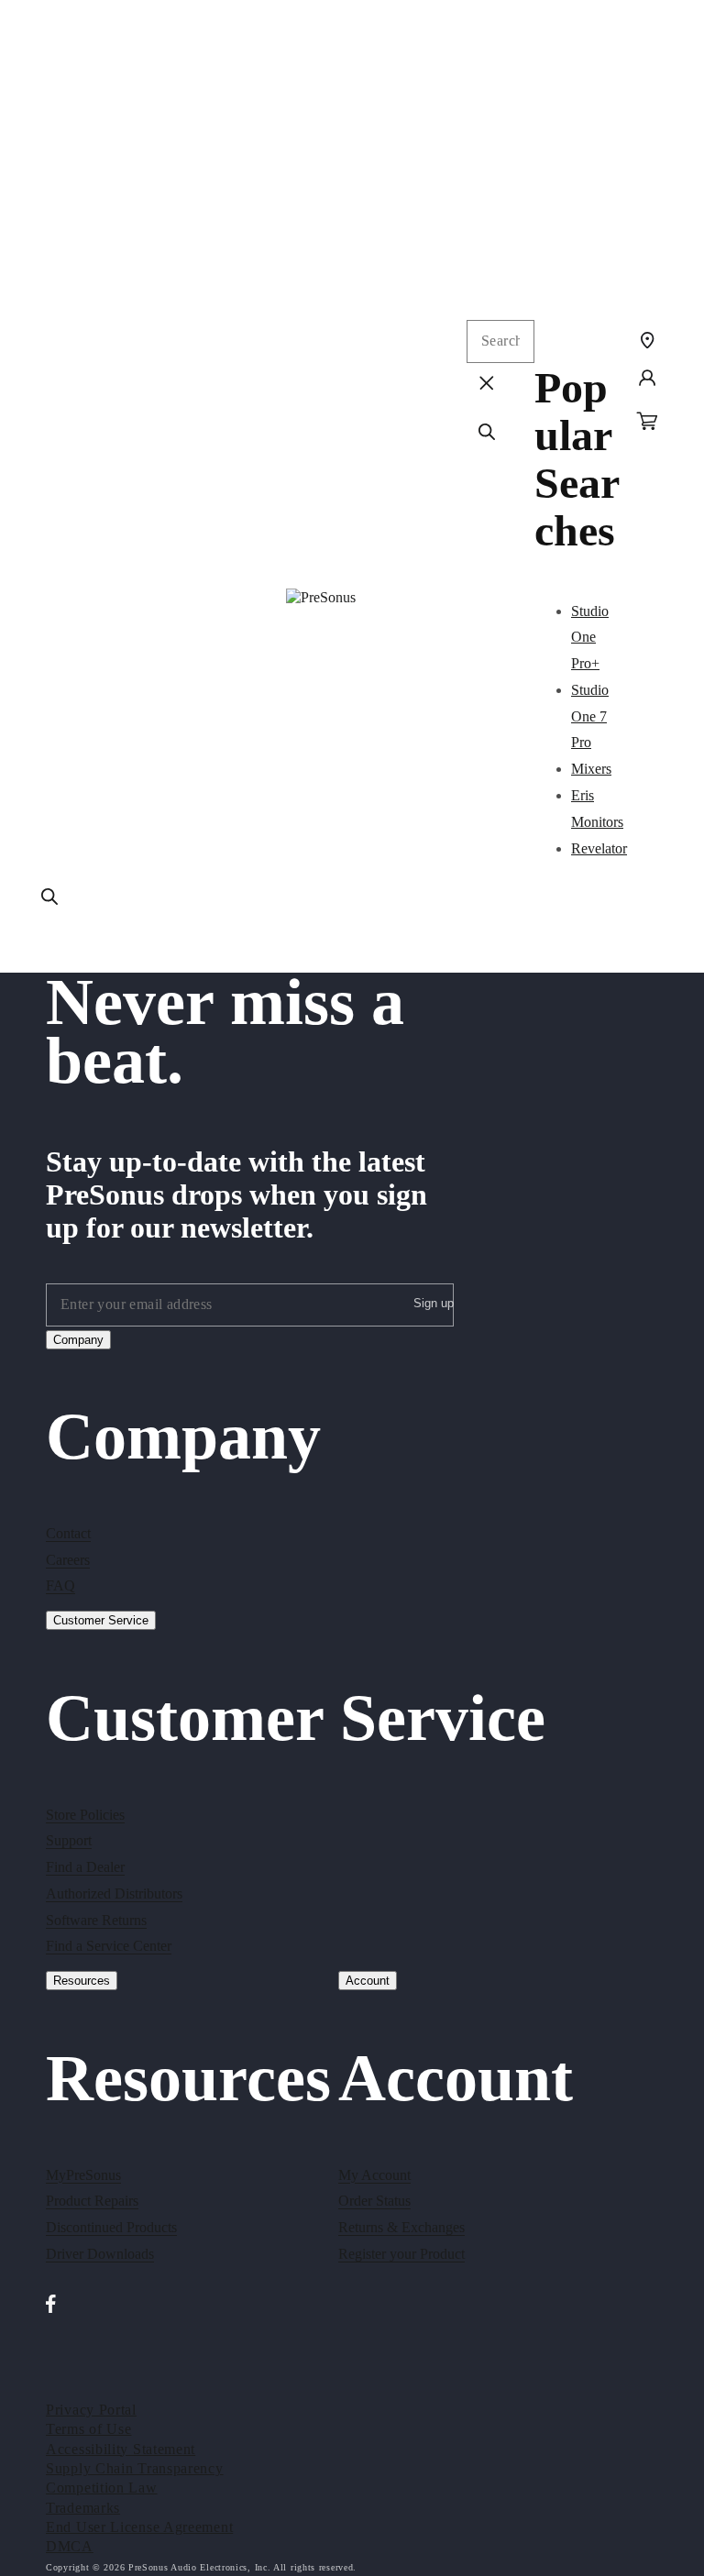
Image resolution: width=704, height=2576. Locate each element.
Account (368, 1981)
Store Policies (85, 1815)
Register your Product (401, 2254)
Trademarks (83, 2508)
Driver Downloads (100, 2254)
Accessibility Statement (121, 2449)
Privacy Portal (91, 2410)
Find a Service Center (109, 1946)
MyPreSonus (83, 2175)
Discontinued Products (111, 2227)
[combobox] (500, 341)
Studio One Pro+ (590, 638)
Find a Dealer (85, 1867)
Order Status (374, 2201)
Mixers (591, 769)
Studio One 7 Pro (590, 716)
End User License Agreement (139, 2527)
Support (69, 1840)
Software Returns (96, 1920)
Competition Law (102, 2488)
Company (78, 1340)
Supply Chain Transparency (135, 2468)
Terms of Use (88, 2429)
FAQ (60, 1585)
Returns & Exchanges (401, 2227)
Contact (68, 1533)
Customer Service (101, 1620)
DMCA (70, 2546)
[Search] (49, 897)
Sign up (434, 1303)
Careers (68, 1560)
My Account (374, 2175)
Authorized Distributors (114, 1893)
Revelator (599, 848)
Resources (82, 1981)
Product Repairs (92, 2201)
